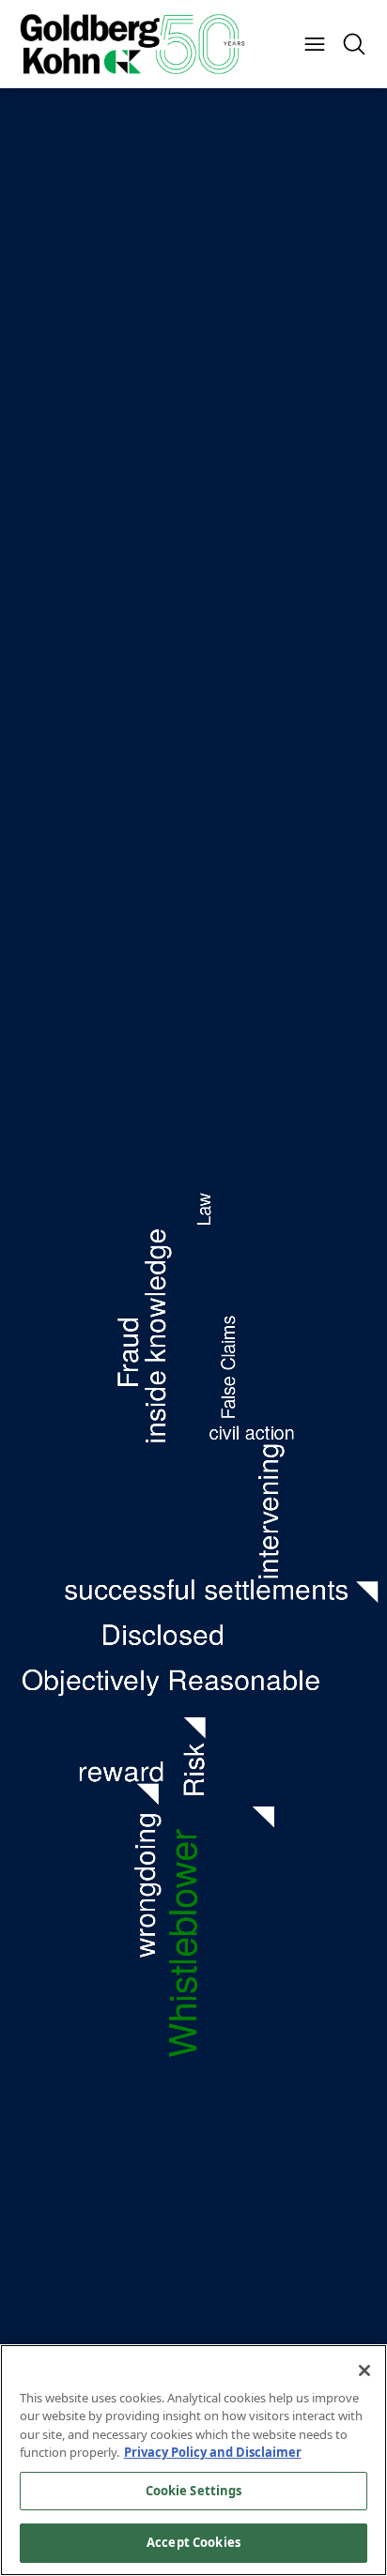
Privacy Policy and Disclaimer (213, 2452)
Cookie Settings (194, 2491)
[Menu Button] (315, 44)
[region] (193, 2460)
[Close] (364, 2370)
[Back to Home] (132, 44)
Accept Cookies (193, 2542)
